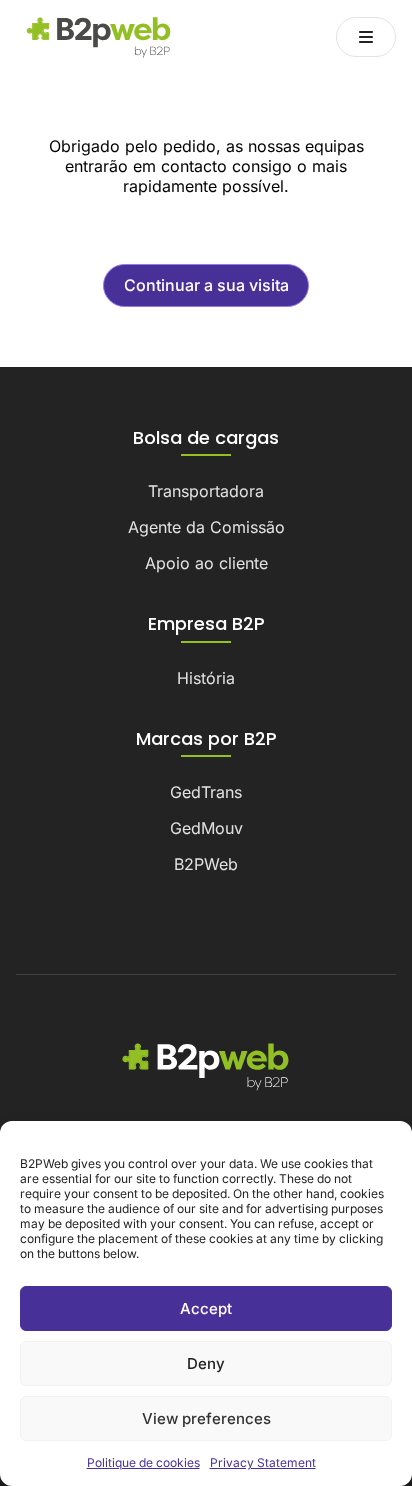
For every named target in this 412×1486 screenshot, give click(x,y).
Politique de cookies (143, 1462)
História (206, 678)
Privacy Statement (263, 1462)
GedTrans (206, 792)
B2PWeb (206, 864)
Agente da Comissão (206, 527)
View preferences (206, 1418)
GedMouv (206, 828)
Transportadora (206, 491)
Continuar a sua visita (206, 285)
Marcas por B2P (206, 739)
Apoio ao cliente (206, 563)
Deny (206, 1363)
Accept (206, 1308)
